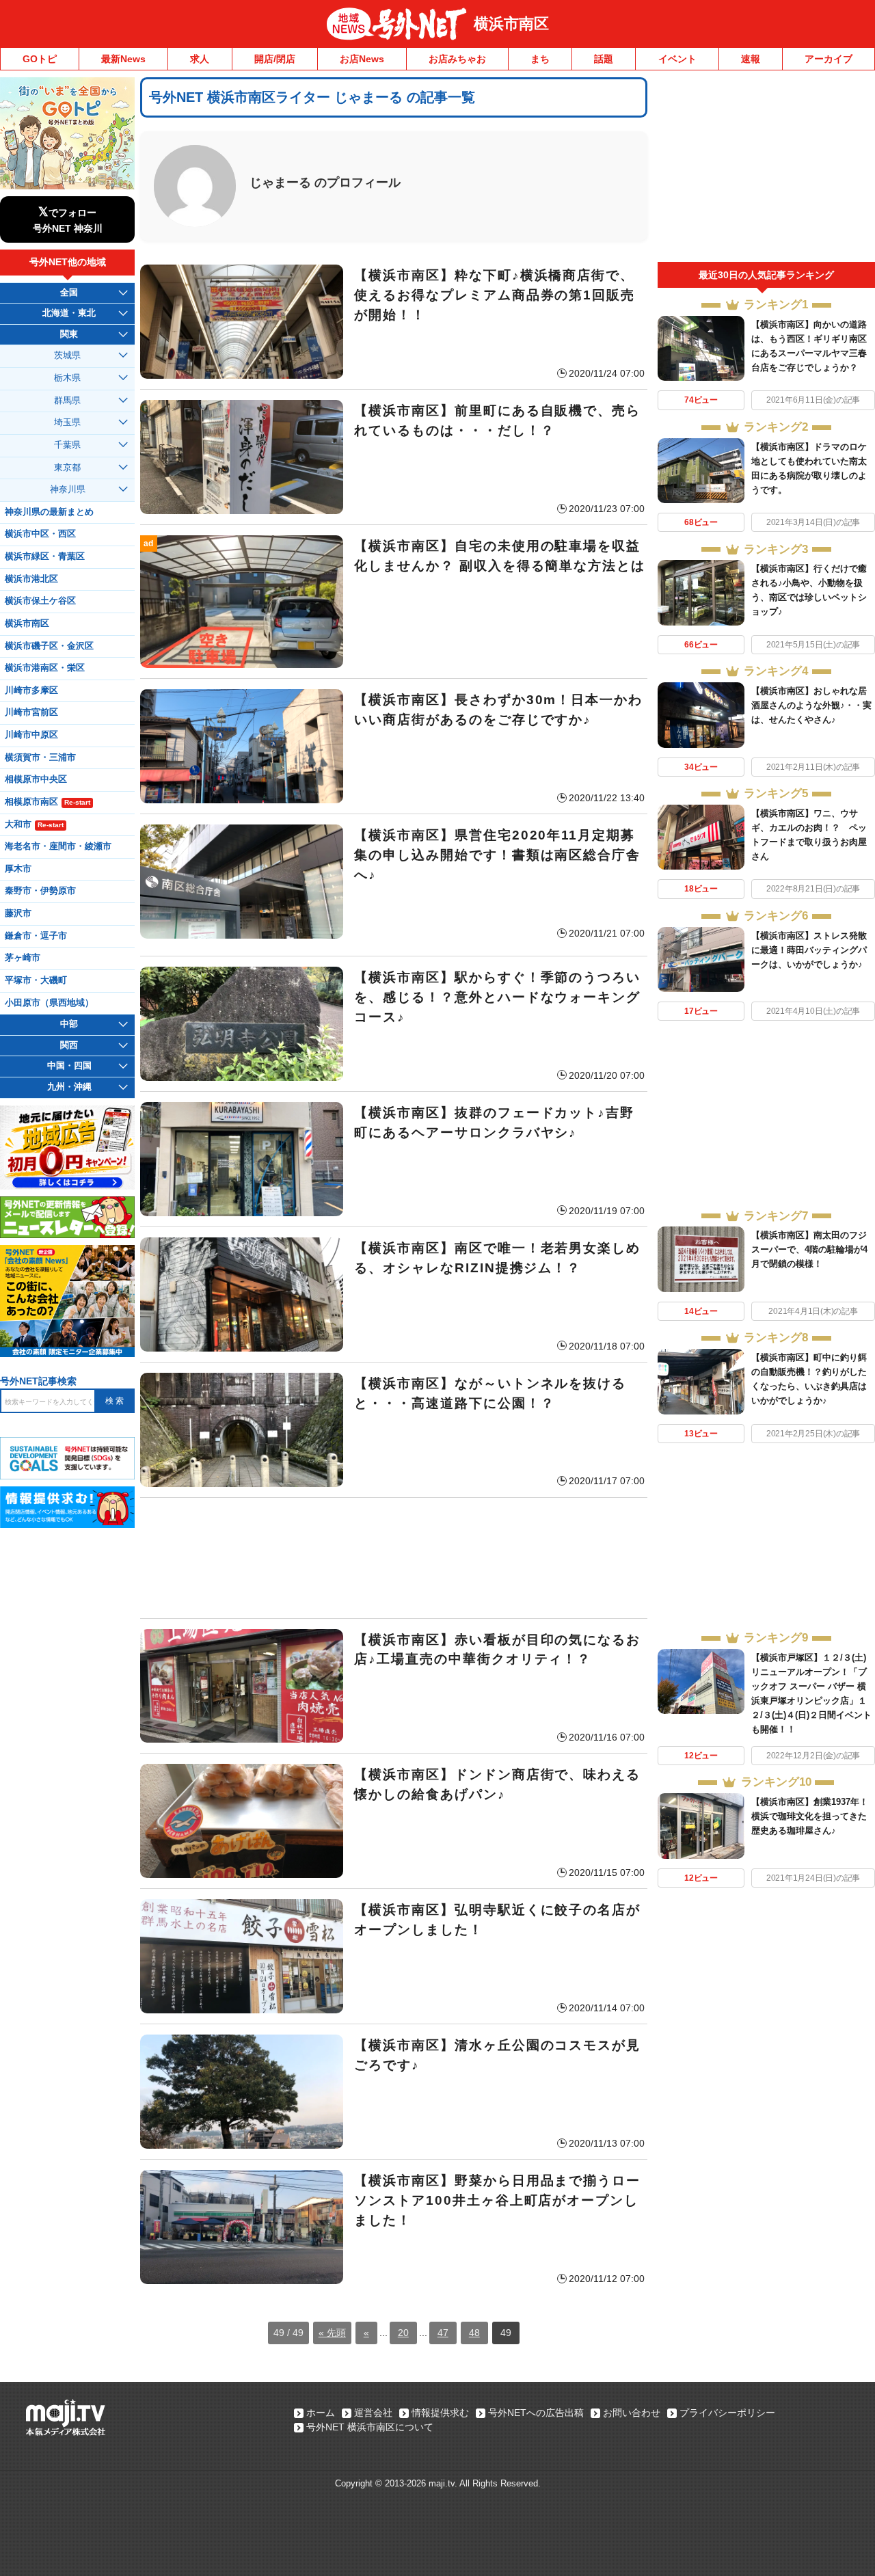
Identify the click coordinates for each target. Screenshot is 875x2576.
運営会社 (373, 2413)
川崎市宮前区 (31, 712)
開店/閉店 (275, 59)
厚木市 (18, 869)
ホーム (321, 2413)
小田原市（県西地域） (49, 1003)
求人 (200, 59)
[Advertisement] (394, 1558)
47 (443, 2333)
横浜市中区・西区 (40, 534)
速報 (751, 59)
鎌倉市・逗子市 (36, 936)
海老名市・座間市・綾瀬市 (58, 846)
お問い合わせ (632, 2413)
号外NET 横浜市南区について (370, 2427)
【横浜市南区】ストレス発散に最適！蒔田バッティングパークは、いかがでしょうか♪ (809, 950)
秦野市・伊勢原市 (40, 891)
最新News (123, 59)
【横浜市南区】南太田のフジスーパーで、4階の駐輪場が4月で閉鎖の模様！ (809, 1249)
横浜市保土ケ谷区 (40, 601)
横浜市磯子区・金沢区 (49, 646)
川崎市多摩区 (31, 690)
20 (403, 2333)
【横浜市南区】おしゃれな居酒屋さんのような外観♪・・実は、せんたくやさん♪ (811, 705)
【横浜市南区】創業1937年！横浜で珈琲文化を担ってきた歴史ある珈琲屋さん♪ (810, 1816)
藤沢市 (18, 913)
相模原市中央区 (36, 779)
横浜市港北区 (31, 579)
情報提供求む (440, 2413)
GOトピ (40, 59)
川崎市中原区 (31, 735)
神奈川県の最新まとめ (49, 512)
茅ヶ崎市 (23, 958)
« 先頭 (332, 2333)
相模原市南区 (48, 802)
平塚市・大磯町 (36, 980)
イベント (677, 59)
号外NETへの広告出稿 (536, 2413)
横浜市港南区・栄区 (45, 668)
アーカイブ (829, 59)
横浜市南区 (511, 24)
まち (540, 59)
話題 (604, 59)
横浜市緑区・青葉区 (45, 556)
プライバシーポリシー (727, 2413)
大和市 (34, 824)
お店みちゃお (457, 59)
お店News (362, 59)
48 (474, 2333)
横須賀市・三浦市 (40, 757)
